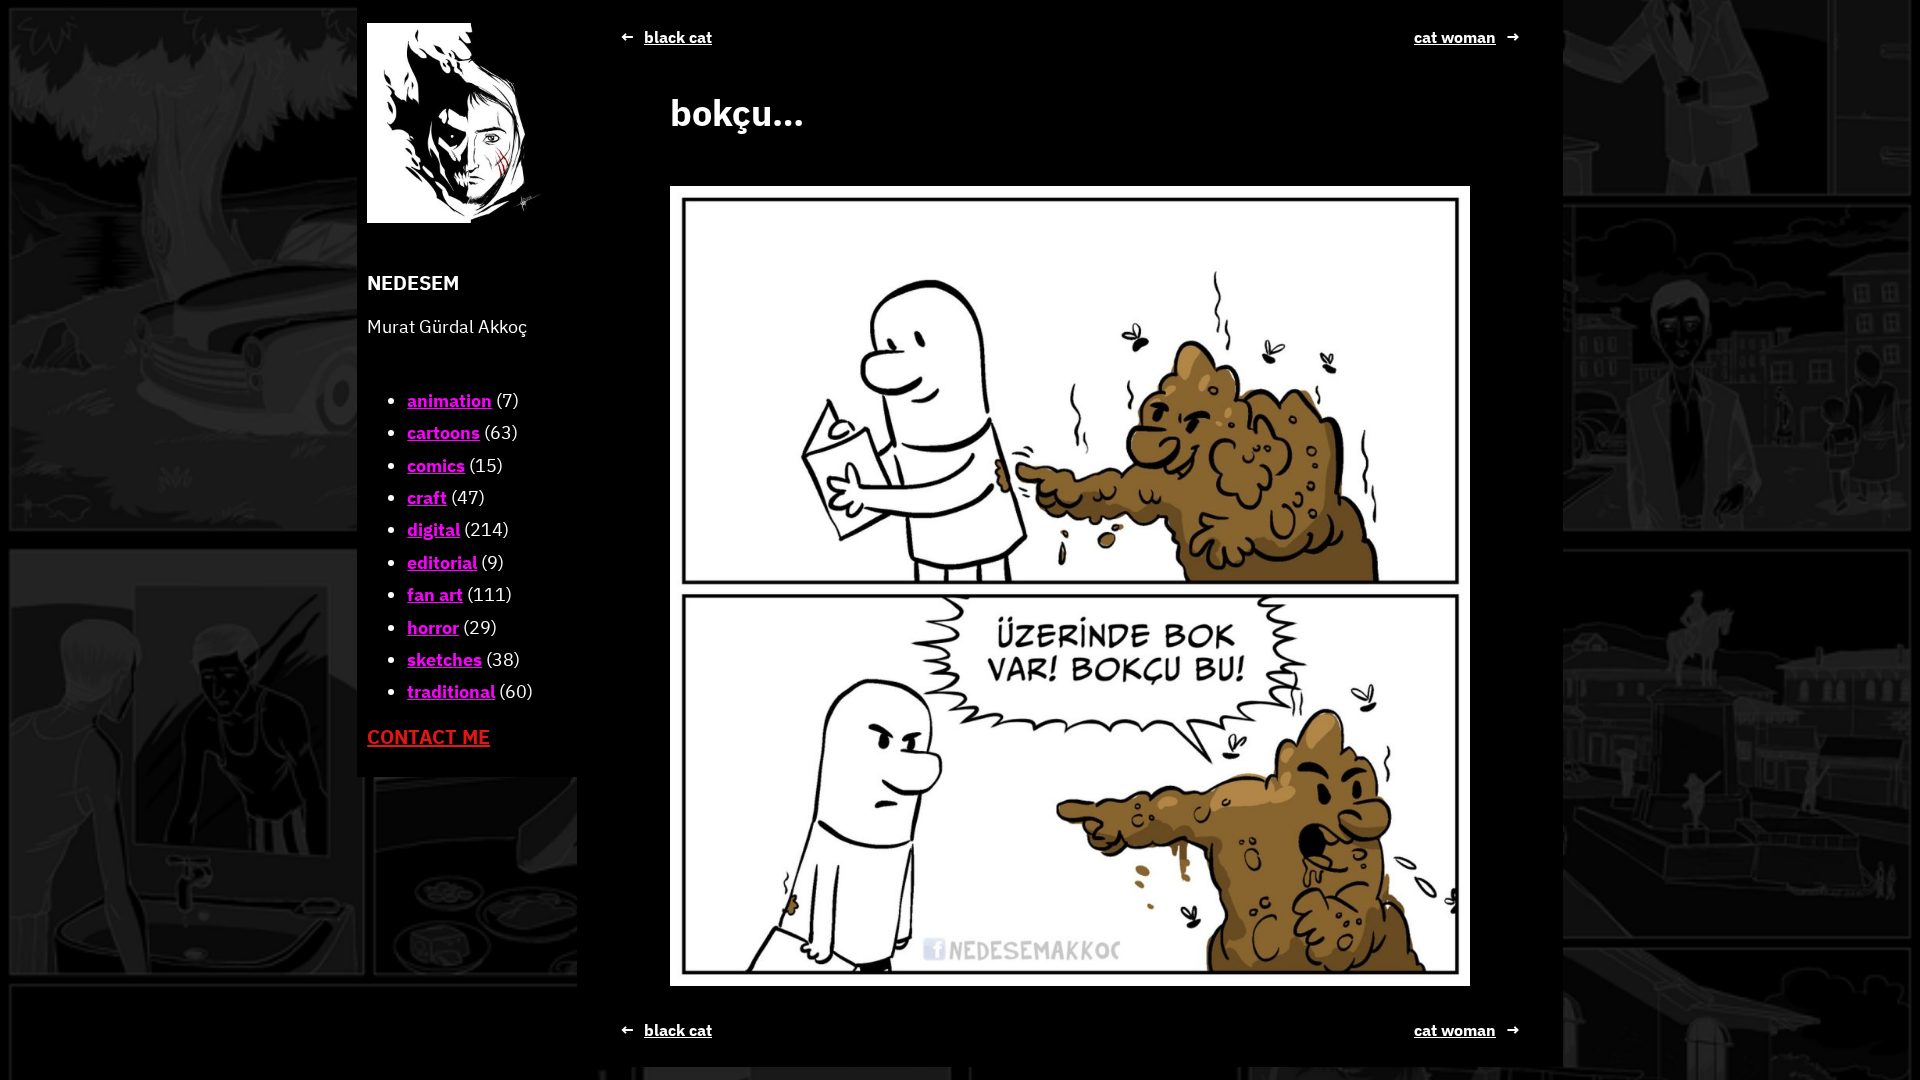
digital (433, 529)
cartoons (443, 432)
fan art (435, 594)
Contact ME (428, 736)
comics (436, 465)
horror (433, 627)
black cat (678, 37)
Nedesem (413, 282)
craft (427, 497)
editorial (442, 562)
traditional (451, 691)
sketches (444, 659)
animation (449, 400)
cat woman (1455, 37)
